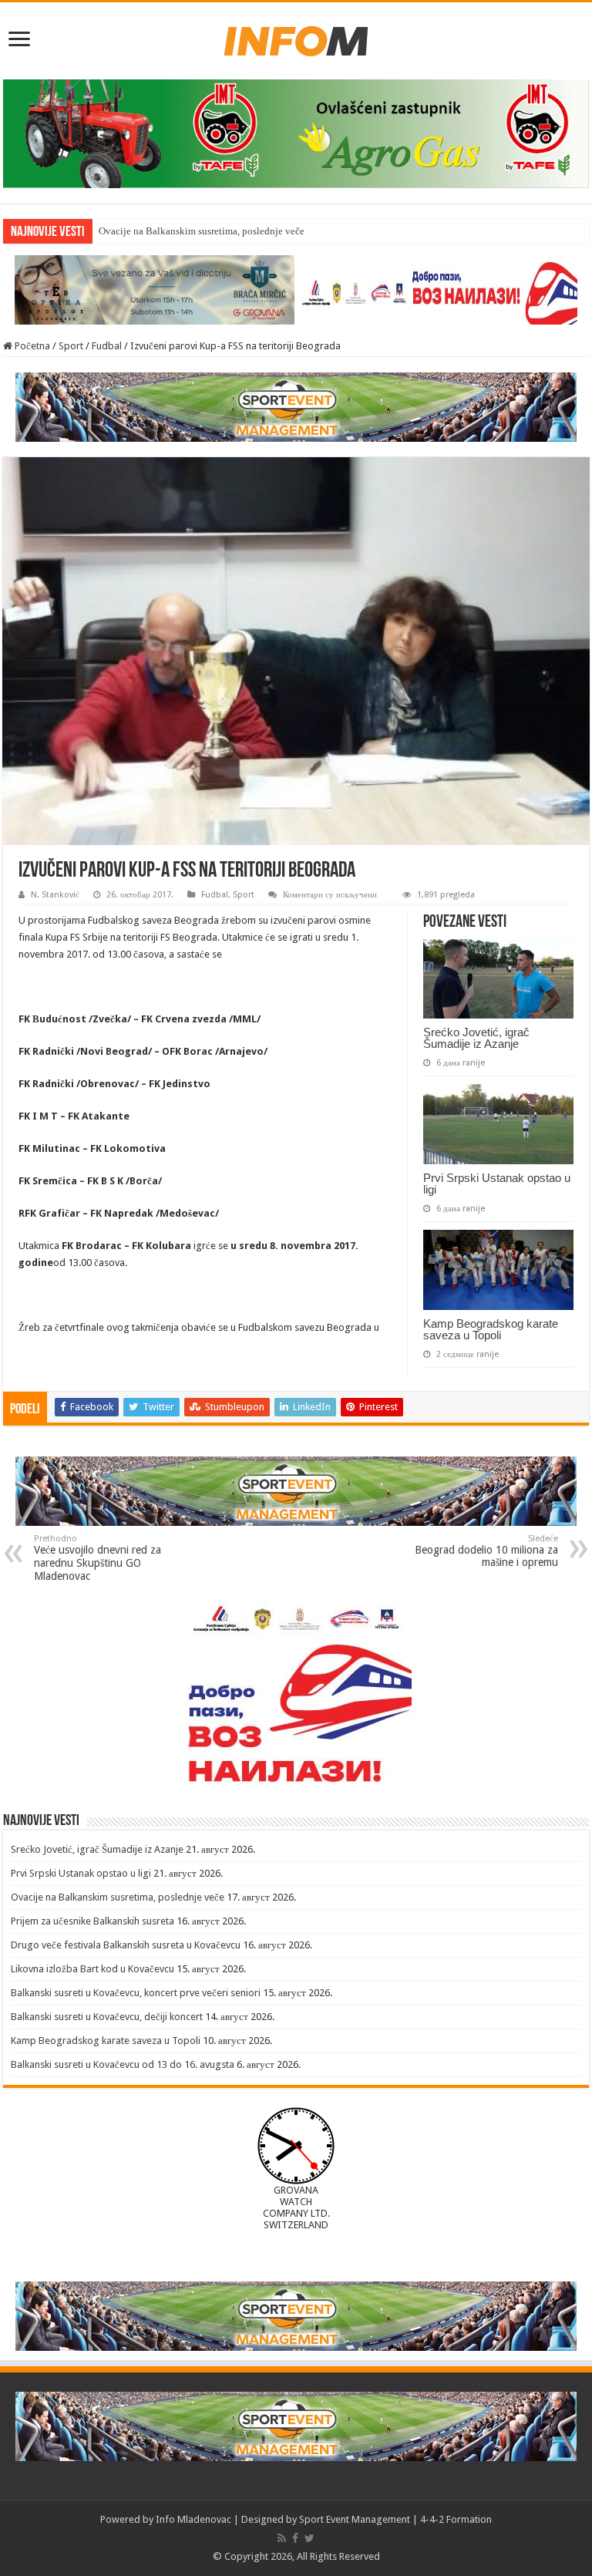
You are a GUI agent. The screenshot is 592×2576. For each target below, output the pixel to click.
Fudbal (107, 346)
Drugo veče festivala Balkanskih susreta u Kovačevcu (126, 1945)
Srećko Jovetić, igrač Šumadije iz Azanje (476, 1038)
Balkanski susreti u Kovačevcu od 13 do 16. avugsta (123, 2064)
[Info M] (296, 38)
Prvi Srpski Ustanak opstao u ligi (497, 1184)
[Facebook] (295, 2538)
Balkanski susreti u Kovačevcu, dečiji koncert (107, 2017)
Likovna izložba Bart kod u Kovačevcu (92, 1969)
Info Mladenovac (193, 2519)
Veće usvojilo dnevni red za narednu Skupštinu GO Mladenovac (98, 1558)
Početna (31, 346)
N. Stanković (55, 895)
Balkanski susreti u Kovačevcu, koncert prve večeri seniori (136, 1993)
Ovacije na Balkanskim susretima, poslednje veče (202, 231)
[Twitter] (309, 2538)
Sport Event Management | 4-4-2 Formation (395, 2519)
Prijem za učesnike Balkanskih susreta (92, 1921)
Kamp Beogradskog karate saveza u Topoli (491, 1329)
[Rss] (282, 2538)
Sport (71, 346)
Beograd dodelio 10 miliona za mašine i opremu (486, 1551)
